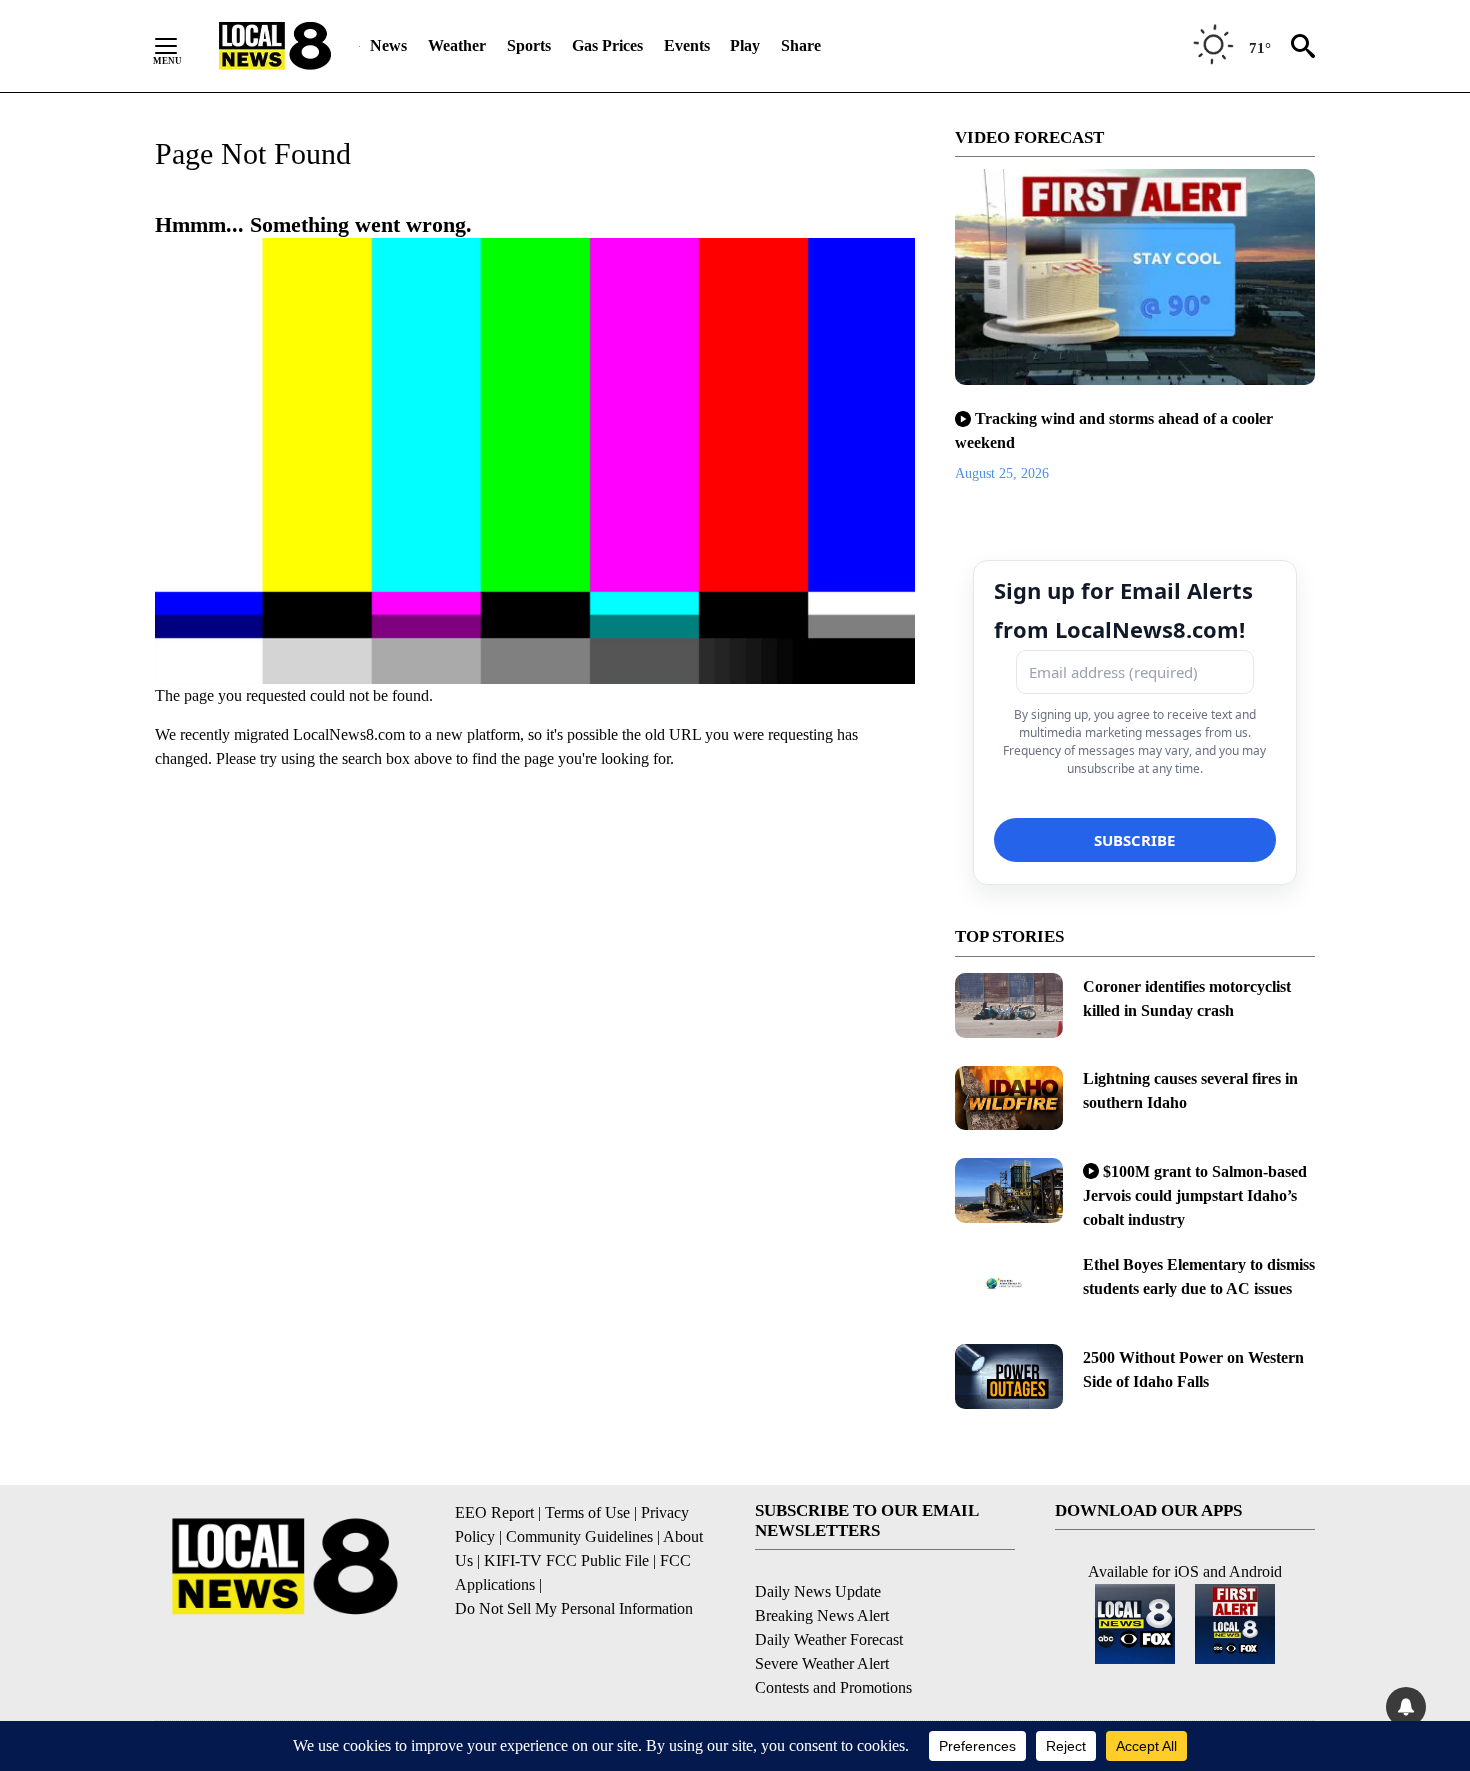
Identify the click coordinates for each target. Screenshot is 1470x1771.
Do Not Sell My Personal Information (574, 1608)
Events (687, 45)
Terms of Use (587, 1512)
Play (745, 45)
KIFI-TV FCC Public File (566, 1560)
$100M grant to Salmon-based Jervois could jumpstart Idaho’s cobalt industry (1195, 1195)
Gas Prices (607, 45)
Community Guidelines (579, 1536)
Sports (529, 45)
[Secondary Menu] (181, 46)
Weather (457, 45)
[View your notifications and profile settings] (1406, 1707)
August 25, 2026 (1002, 473)
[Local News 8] (275, 46)
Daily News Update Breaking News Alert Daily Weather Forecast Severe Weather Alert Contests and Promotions (833, 1639)
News (388, 45)
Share (801, 45)
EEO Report (494, 1512)
